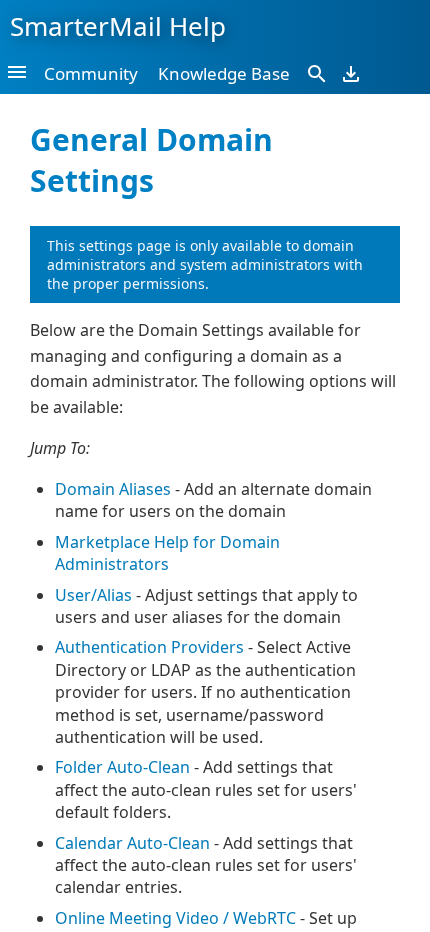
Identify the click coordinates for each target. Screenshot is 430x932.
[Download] (351, 73)
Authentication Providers (149, 647)
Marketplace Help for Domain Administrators (167, 553)
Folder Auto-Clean (122, 767)
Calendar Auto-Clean (132, 843)
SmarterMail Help (118, 26)
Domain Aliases (113, 489)
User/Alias (93, 595)
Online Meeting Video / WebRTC (175, 918)
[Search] (317, 73)
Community (91, 73)
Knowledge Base (224, 73)
